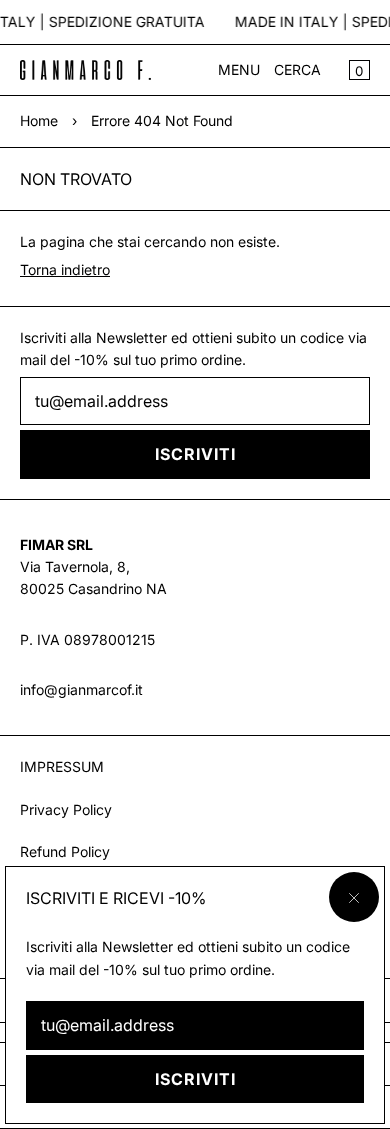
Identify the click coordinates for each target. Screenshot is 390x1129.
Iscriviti (195, 1079)
